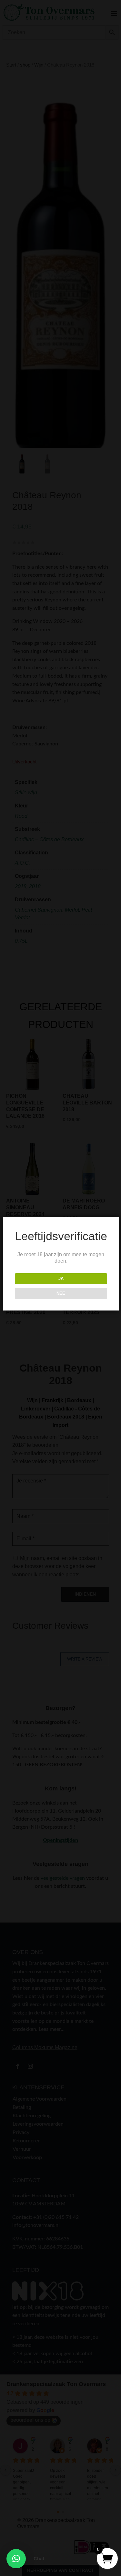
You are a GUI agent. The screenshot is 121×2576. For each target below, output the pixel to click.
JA (61, 1279)
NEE (61, 1293)
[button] (16, 2559)
